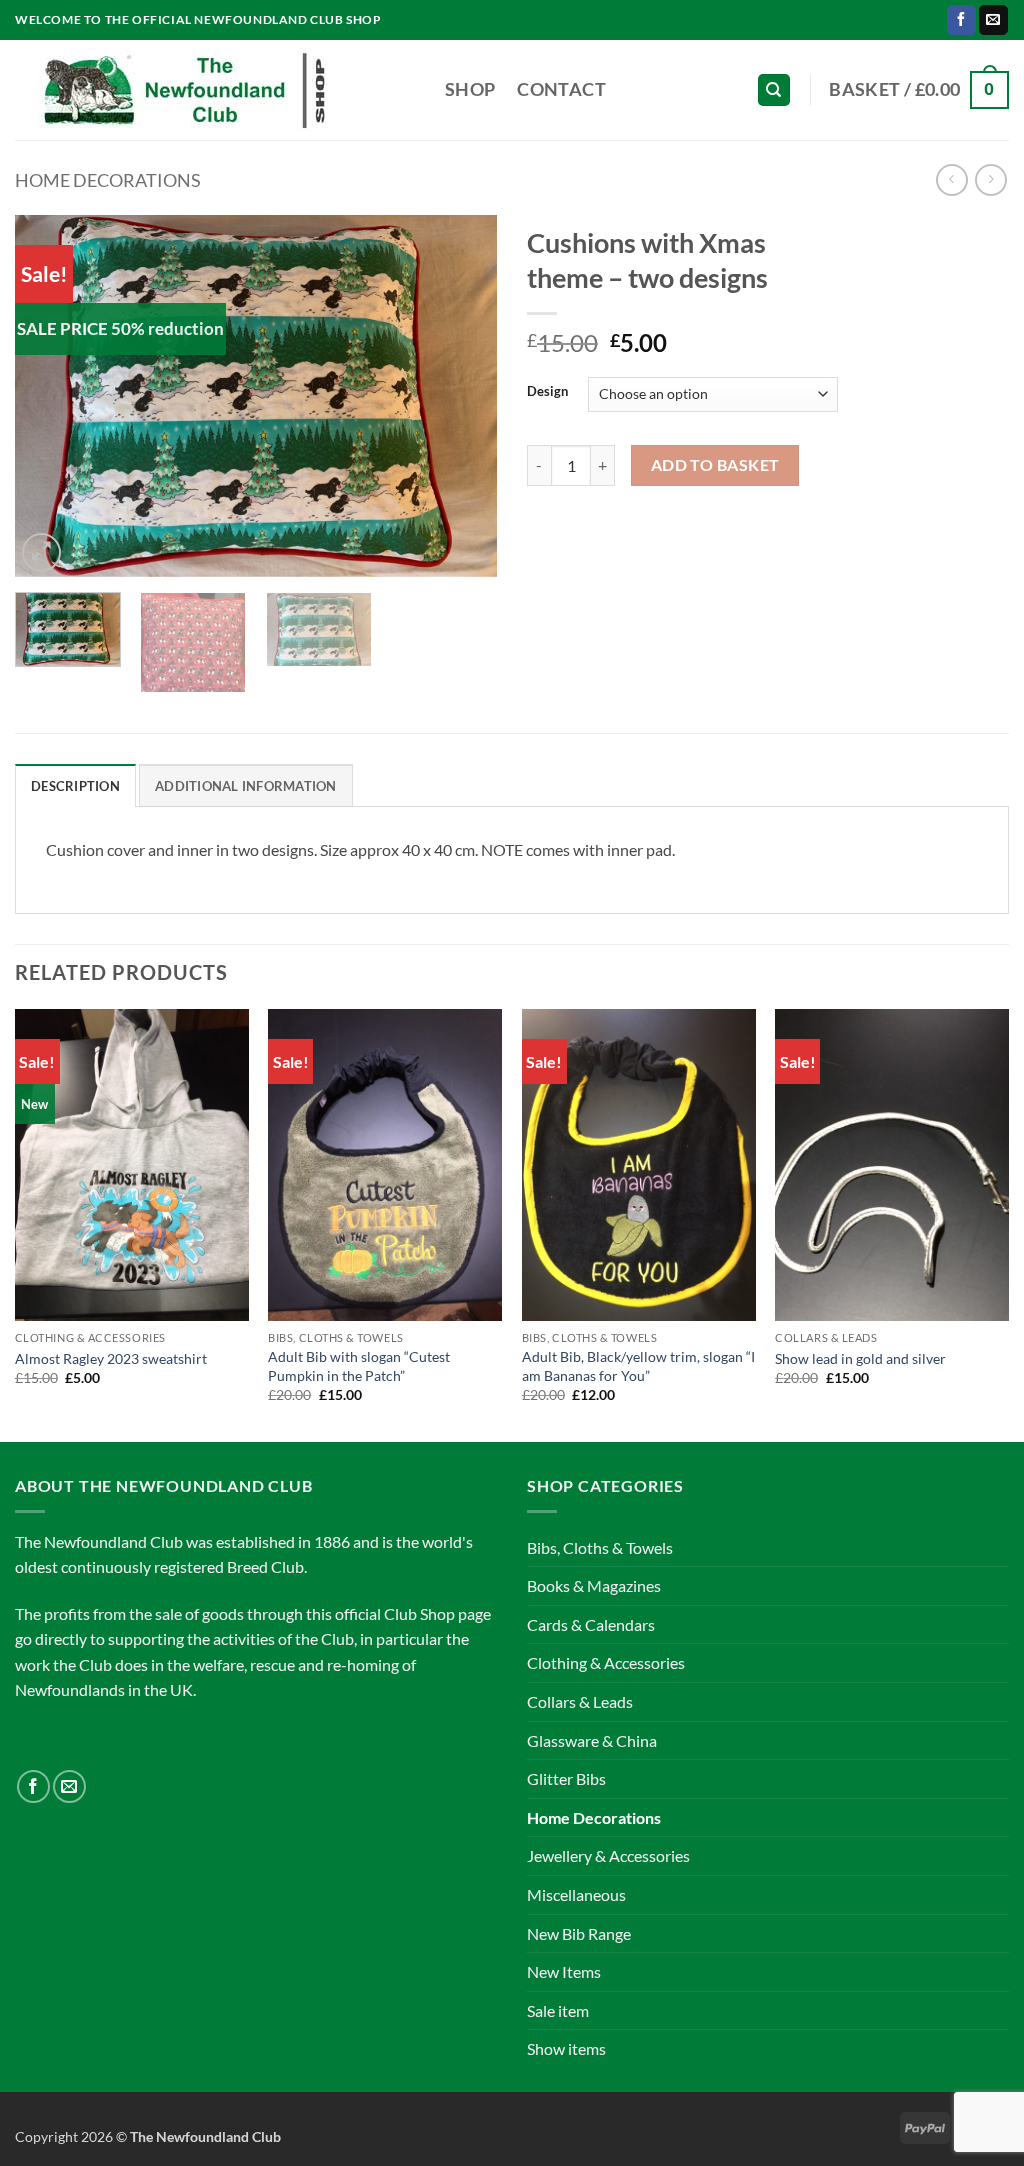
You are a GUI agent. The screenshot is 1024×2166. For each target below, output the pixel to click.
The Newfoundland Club (205, 2136)
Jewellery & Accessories (608, 1855)
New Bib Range (579, 1933)
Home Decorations (108, 180)
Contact (561, 89)
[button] (919, 89)
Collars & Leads (580, 1701)
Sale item (558, 2010)
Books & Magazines (594, 1585)
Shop (470, 89)
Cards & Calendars (591, 1624)
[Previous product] (990, 179)
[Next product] (951, 179)
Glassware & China (592, 1740)
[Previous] (50, 396)
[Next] (462, 396)
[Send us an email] (993, 20)
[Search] (774, 90)
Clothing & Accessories (606, 1662)
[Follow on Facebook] (961, 20)
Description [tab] (75, 786)
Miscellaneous (576, 1894)
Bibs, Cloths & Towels (600, 1547)
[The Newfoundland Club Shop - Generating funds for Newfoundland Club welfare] (215, 90)
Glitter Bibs (566, 1778)
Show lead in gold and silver (860, 1358)
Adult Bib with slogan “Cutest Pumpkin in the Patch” (359, 1366)
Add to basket (715, 465)
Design (547, 392)
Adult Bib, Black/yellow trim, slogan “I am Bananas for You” (638, 1366)
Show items (566, 2048)
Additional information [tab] (246, 786)
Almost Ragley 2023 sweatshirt (111, 1358)
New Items (564, 1971)
